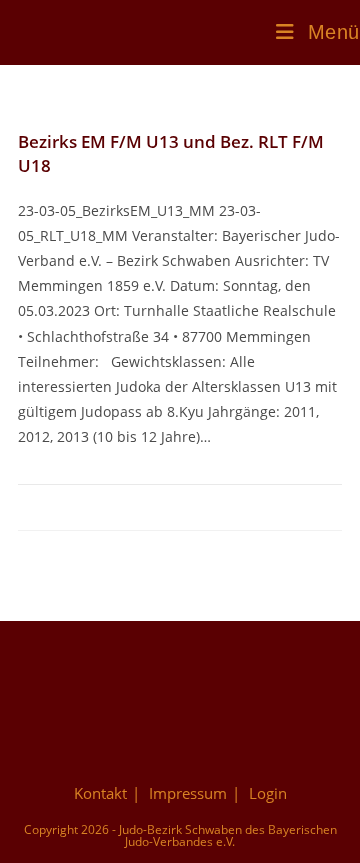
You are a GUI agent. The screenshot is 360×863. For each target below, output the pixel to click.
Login (268, 793)
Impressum (188, 793)
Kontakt (100, 793)
